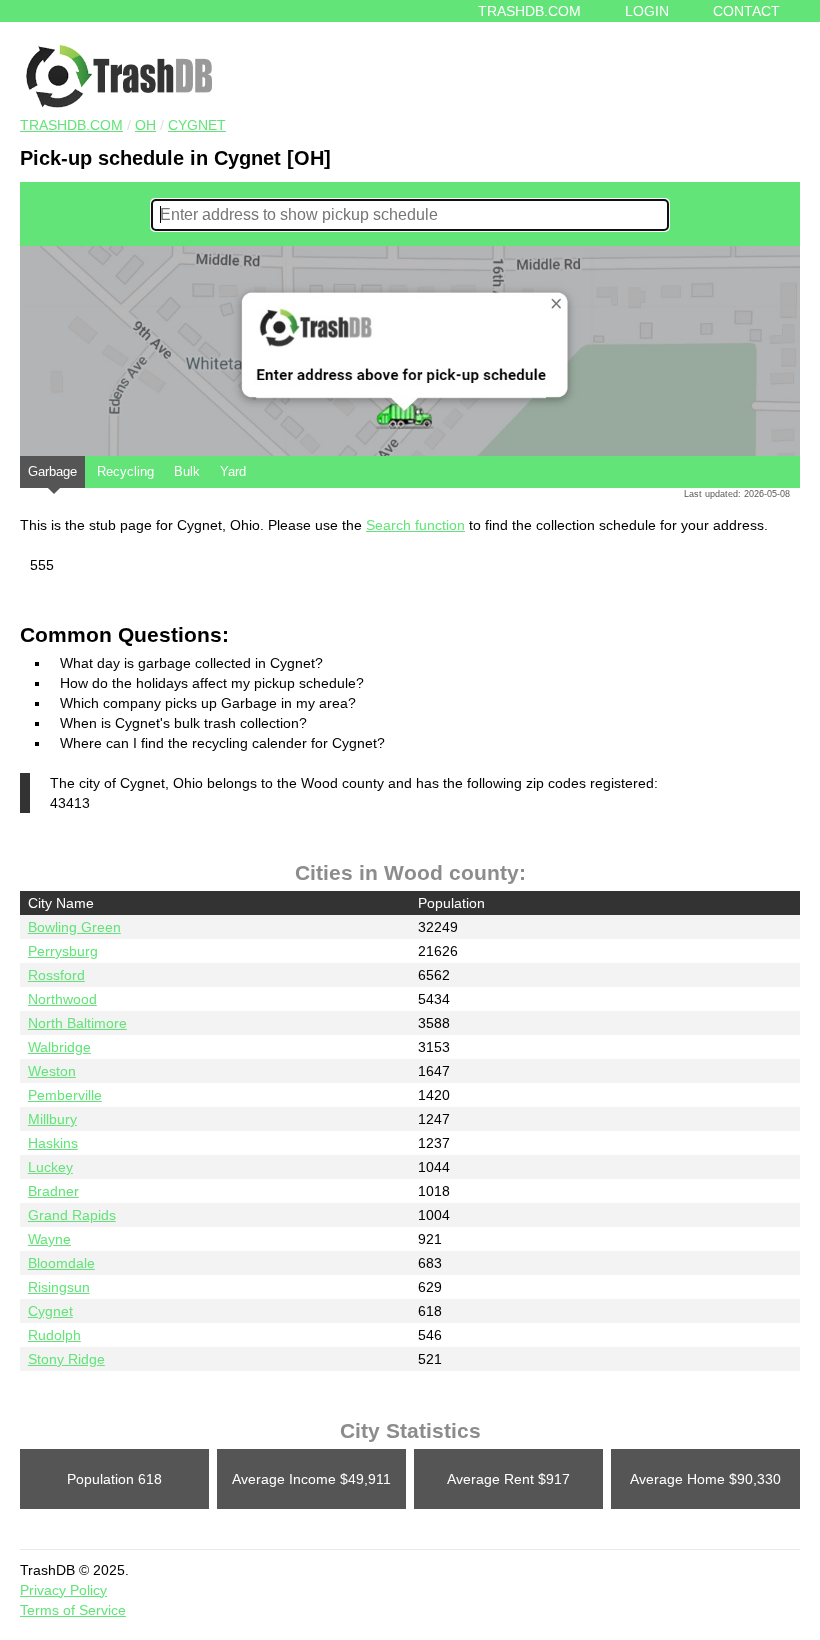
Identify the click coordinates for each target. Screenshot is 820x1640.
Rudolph (54, 1335)
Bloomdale (61, 1263)
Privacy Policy (63, 1590)
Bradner (53, 1191)
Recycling (125, 471)
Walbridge (59, 1047)
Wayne (49, 1239)
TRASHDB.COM (71, 125)
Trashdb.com (529, 11)
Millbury (52, 1119)
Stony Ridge (66, 1359)
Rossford (56, 975)
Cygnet (197, 125)
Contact (746, 11)
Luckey (50, 1167)
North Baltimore (77, 1023)
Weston (52, 1071)
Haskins (53, 1143)
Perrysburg (63, 951)
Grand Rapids (72, 1215)
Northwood (62, 999)
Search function (415, 525)
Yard (233, 471)
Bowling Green (74, 927)
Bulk (187, 471)
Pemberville (65, 1095)
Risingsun (59, 1287)
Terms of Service (73, 1610)
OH (145, 125)
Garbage (52, 471)
